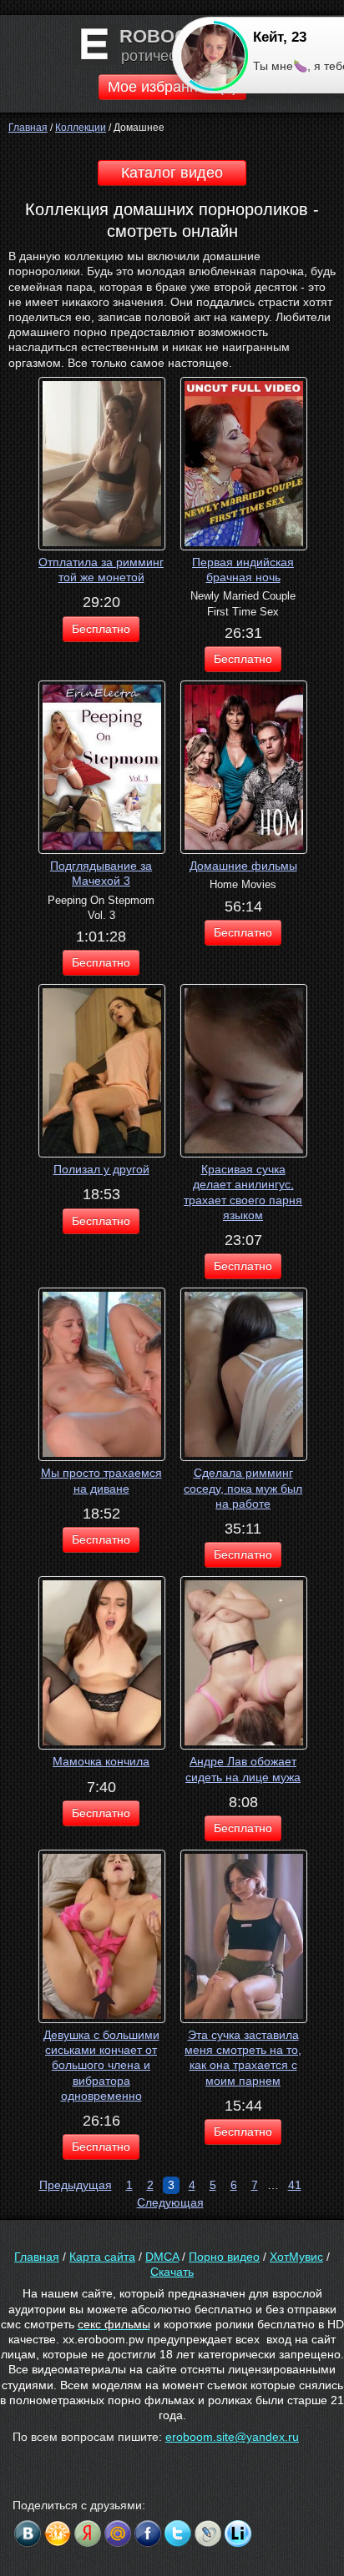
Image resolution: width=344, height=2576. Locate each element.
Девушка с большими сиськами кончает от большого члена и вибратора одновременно (101, 2065)
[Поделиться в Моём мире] (118, 2533)
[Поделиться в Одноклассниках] (58, 2533)
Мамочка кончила (101, 1761)
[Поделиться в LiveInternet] (238, 2533)
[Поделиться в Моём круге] (88, 2533)
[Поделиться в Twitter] (178, 2533)
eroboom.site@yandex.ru (232, 2437)
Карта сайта (102, 2257)
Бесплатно (101, 629)
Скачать (172, 2272)
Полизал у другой (101, 1169)
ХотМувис (296, 2257)
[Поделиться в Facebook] (148, 2533)
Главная (37, 2257)
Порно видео (224, 2257)
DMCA (162, 2257)
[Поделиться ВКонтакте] (28, 2533)
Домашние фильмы (243, 866)
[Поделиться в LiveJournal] (208, 2533)
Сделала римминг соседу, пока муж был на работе (243, 1488)
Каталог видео (172, 173)
